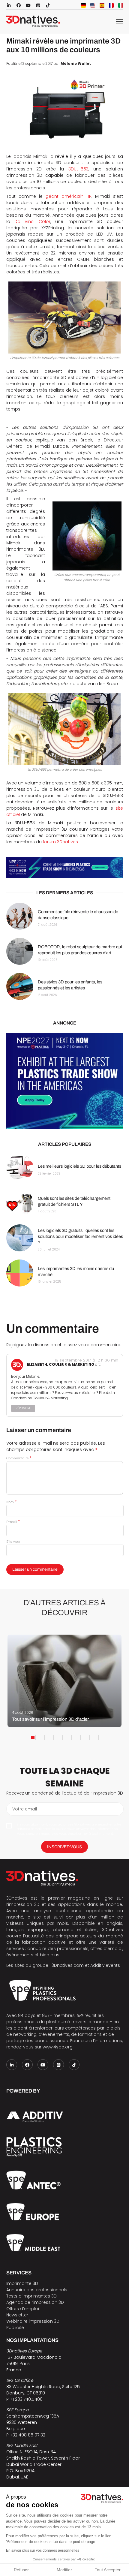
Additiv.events (105, 1965)
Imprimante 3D (22, 2283)
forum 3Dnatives (60, 842)
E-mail (13, 1522)
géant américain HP (69, 196)
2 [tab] (42, 1738)
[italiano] (121, 5)
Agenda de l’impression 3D (35, 2302)
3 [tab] (51, 1738)
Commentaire (19, 1458)
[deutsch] (83, 5)
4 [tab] (60, 1738)
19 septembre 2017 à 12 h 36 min (86, 1360)
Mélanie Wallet (76, 64)
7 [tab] (87, 1738)
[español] (102, 5)
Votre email (25, 1809)
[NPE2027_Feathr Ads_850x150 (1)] (65, 867)
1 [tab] (33, 1738)
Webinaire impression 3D (33, 2321)
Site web (13, 1542)
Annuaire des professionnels (37, 2290)
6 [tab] (78, 1738)
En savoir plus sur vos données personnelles (43, 2550)
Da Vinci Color (32, 221)
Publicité (15, 2328)
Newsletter (17, 2315)
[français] (111, 5)
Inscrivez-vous (64, 1847)
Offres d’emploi (23, 2309)
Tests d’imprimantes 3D (31, 2296)
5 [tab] (69, 1738)
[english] (93, 5)
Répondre (23, 1408)
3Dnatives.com (68, 1965)
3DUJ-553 (78, 169)
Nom (11, 1502)
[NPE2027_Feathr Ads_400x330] (65, 1081)
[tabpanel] (64, 1681)
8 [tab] (96, 1738)
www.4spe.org (58, 2047)
